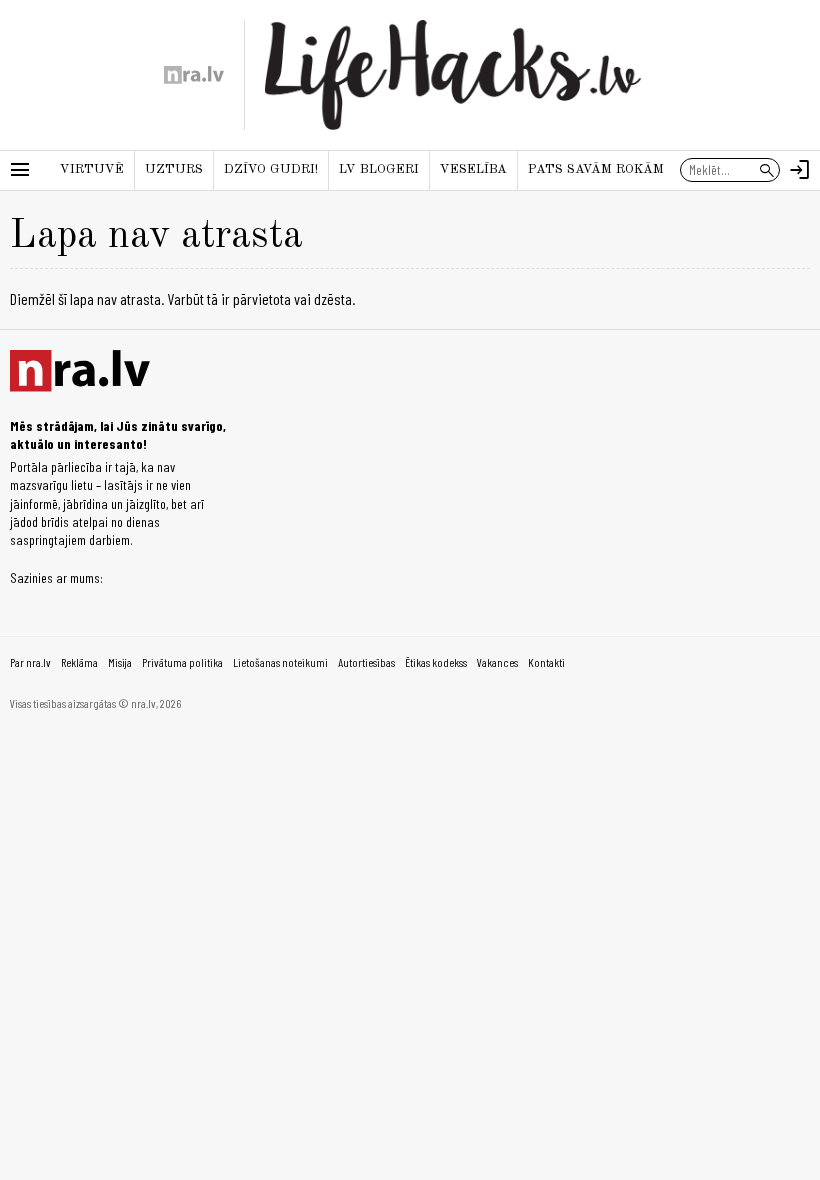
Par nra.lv (30, 662)
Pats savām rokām (596, 169)
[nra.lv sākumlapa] (194, 75)
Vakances (497, 662)
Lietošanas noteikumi (280, 662)
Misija (120, 662)
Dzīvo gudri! (271, 169)
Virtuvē (92, 169)
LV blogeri (379, 169)
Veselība (473, 169)
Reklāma (79, 662)
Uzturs (174, 169)
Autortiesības (366, 662)
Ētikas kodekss (436, 662)
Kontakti (546, 662)
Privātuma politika (182, 662)
